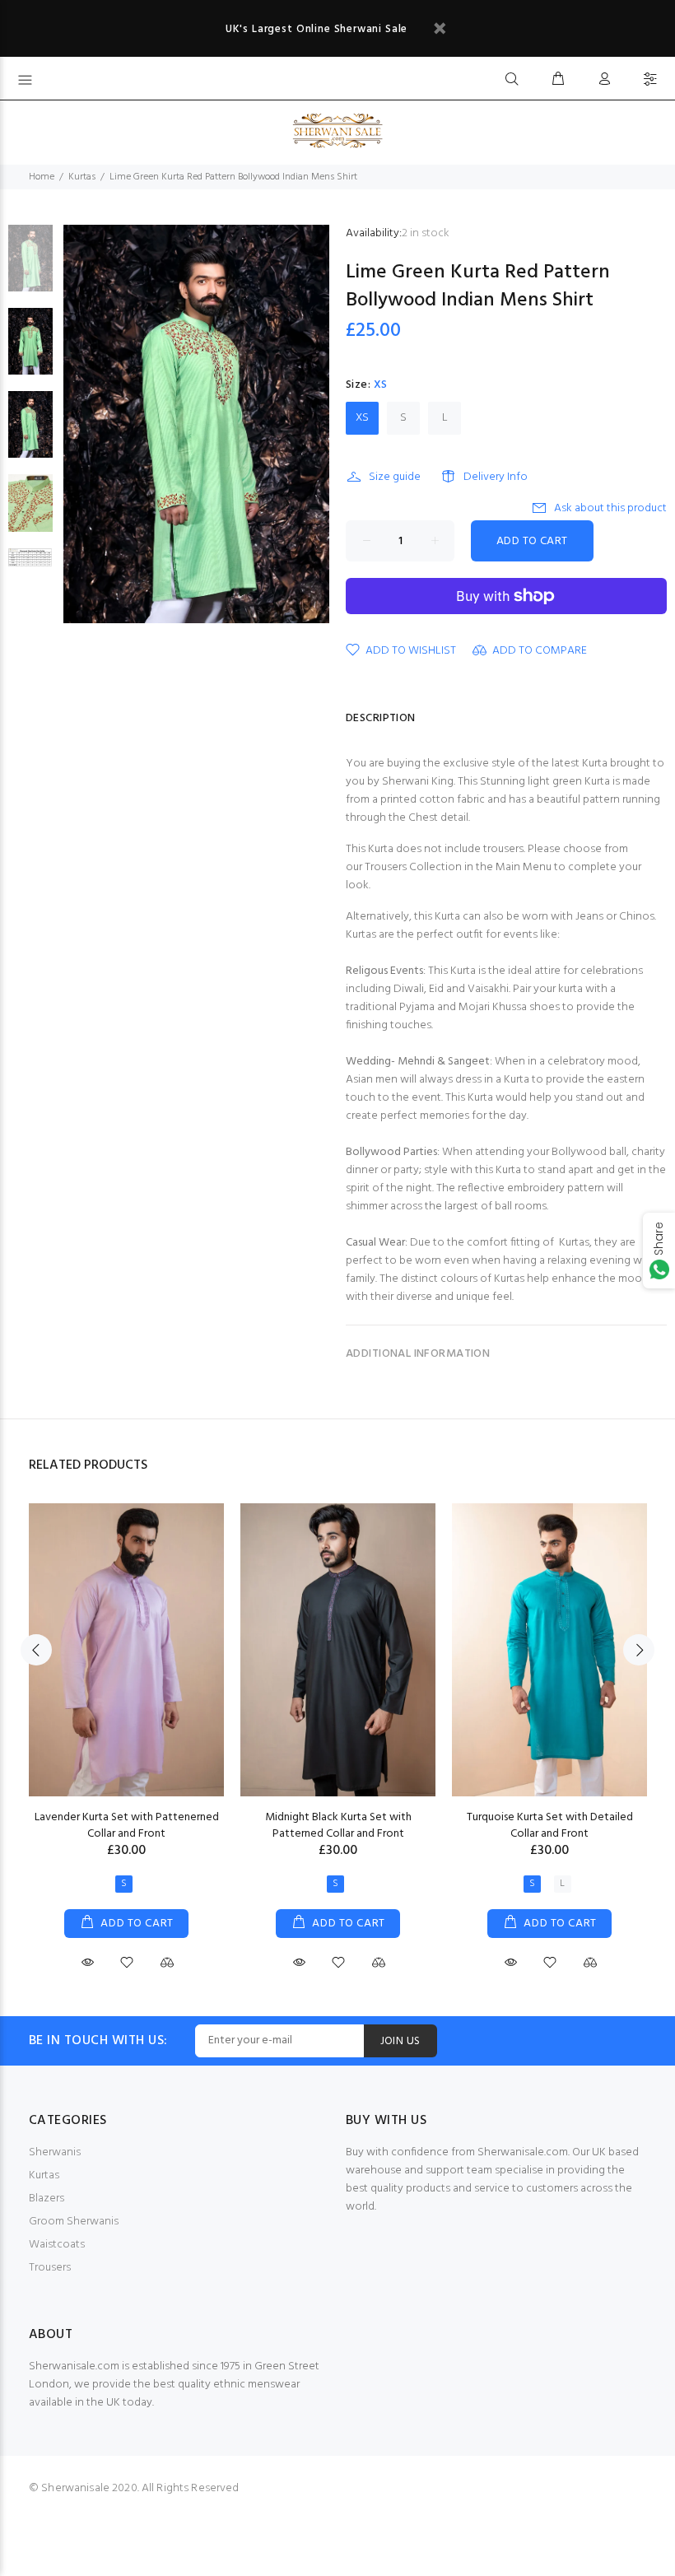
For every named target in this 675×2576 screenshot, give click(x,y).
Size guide (395, 477)
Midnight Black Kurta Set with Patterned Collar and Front (338, 1826)
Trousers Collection (413, 867)
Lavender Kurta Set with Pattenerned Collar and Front (127, 1826)
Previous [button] (36, 1650)
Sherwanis (55, 2152)
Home (42, 177)
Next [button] (639, 1650)
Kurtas (82, 177)
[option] (30, 266)
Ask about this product (610, 508)
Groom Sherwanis (74, 2222)
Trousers (50, 2268)
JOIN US (400, 2041)
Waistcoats (57, 2245)
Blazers (47, 2199)
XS (362, 418)
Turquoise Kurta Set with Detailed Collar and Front (550, 1826)
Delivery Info (496, 477)
